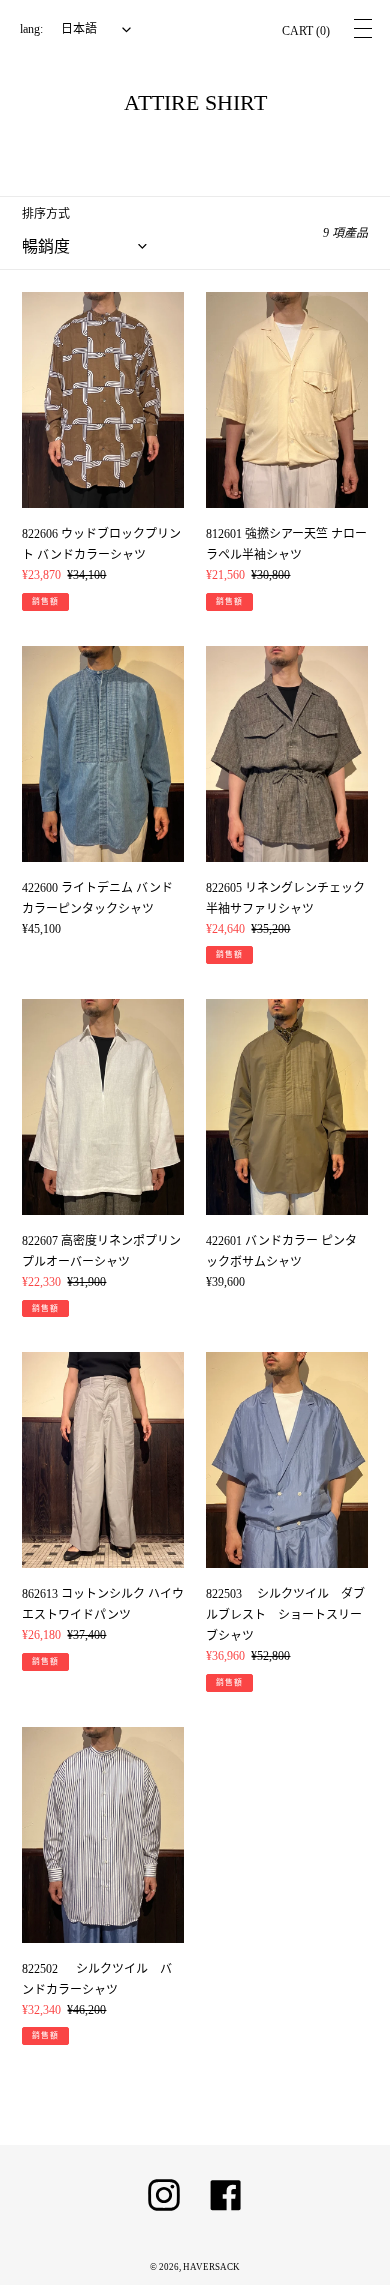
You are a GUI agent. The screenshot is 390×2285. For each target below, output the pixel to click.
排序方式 (46, 214)
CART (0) (306, 31)
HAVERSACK (211, 2267)
